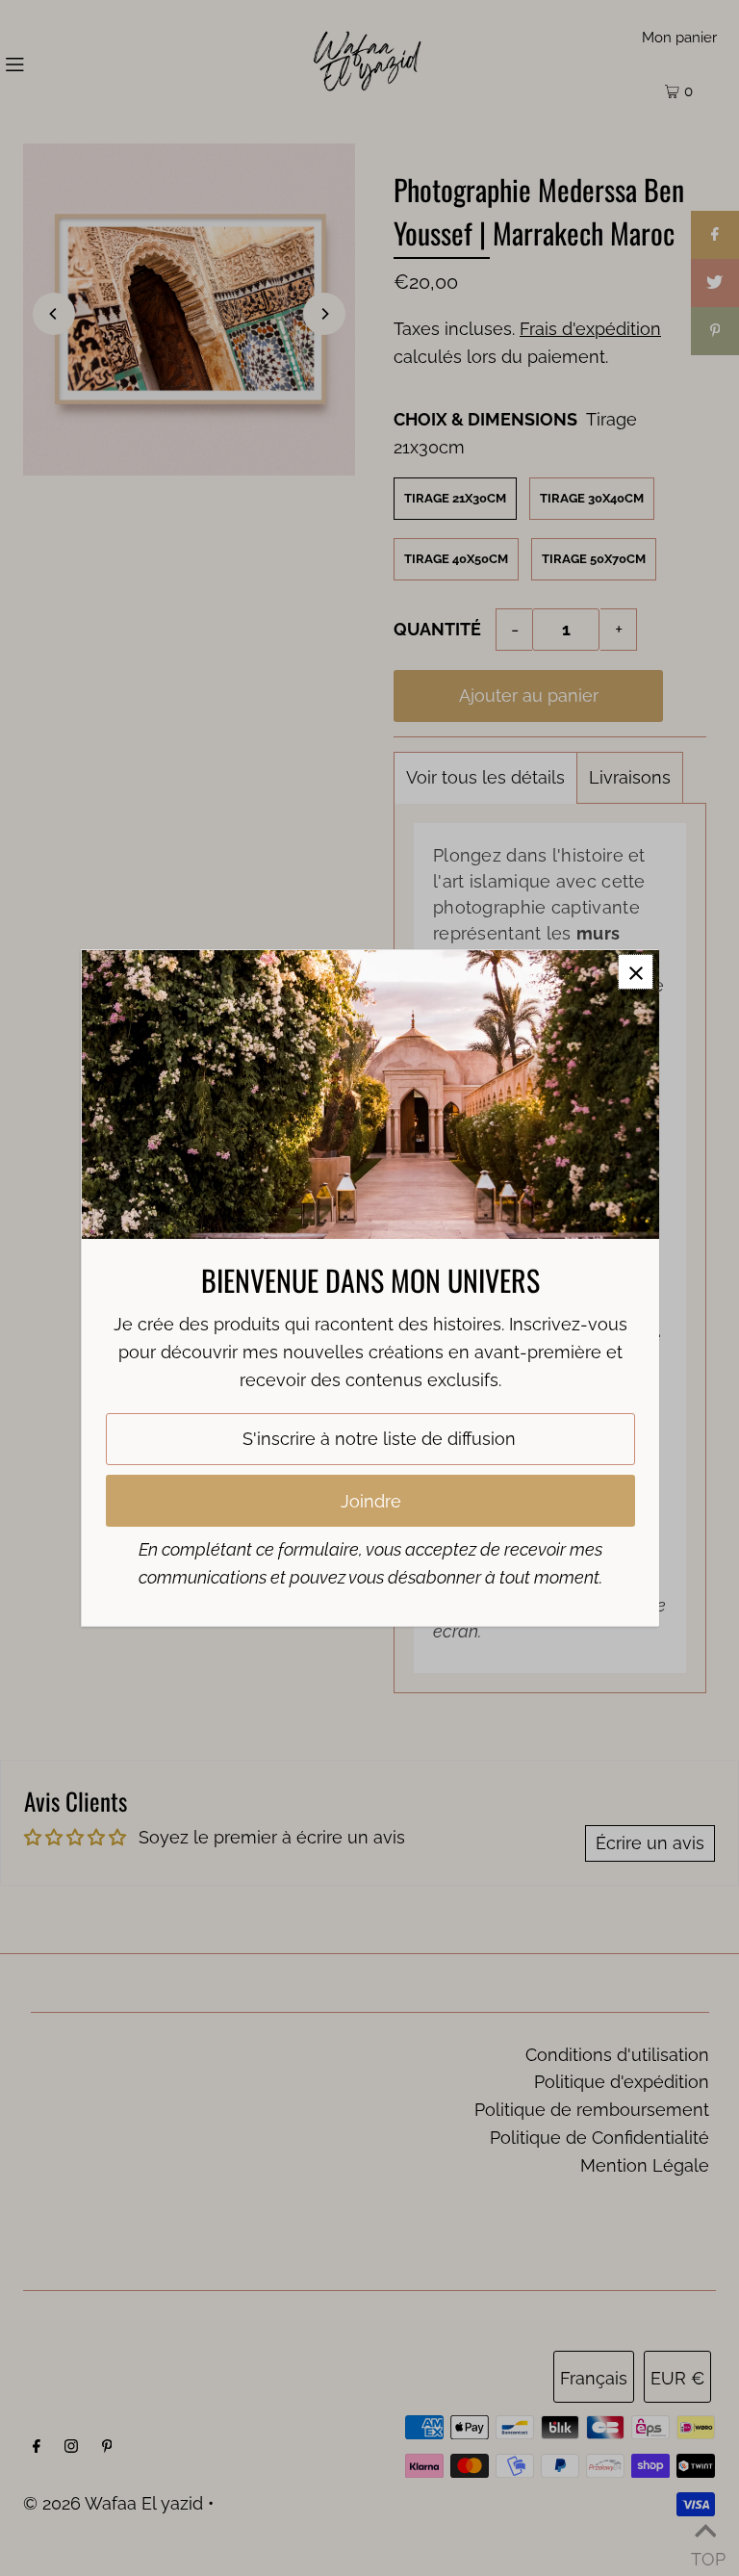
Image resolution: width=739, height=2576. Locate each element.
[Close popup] (636, 972)
